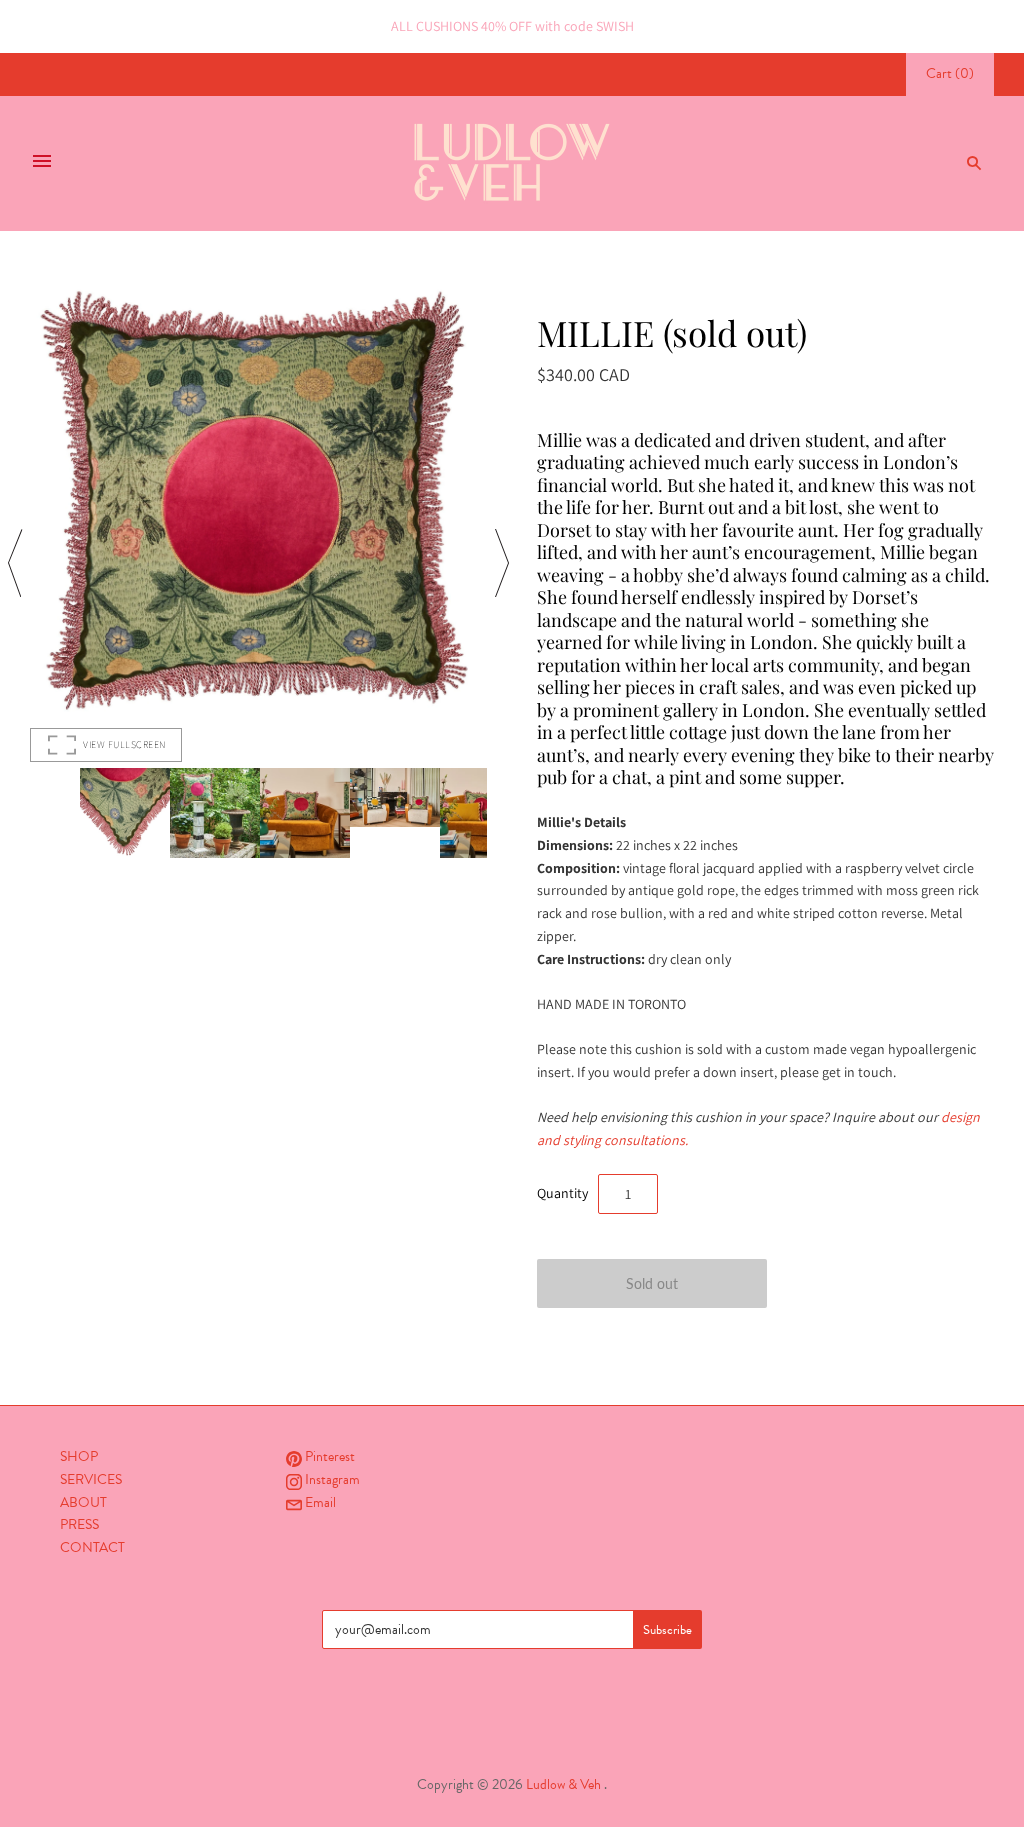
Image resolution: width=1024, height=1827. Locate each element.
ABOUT (83, 1502)
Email (319, 1502)
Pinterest (328, 1456)
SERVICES (91, 1479)
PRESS (79, 1524)
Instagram (331, 1479)
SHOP (79, 1456)
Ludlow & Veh (563, 1784)
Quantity (562, 1193)
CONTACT (92, 1547)
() (950, 73)
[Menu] (42, 163)
